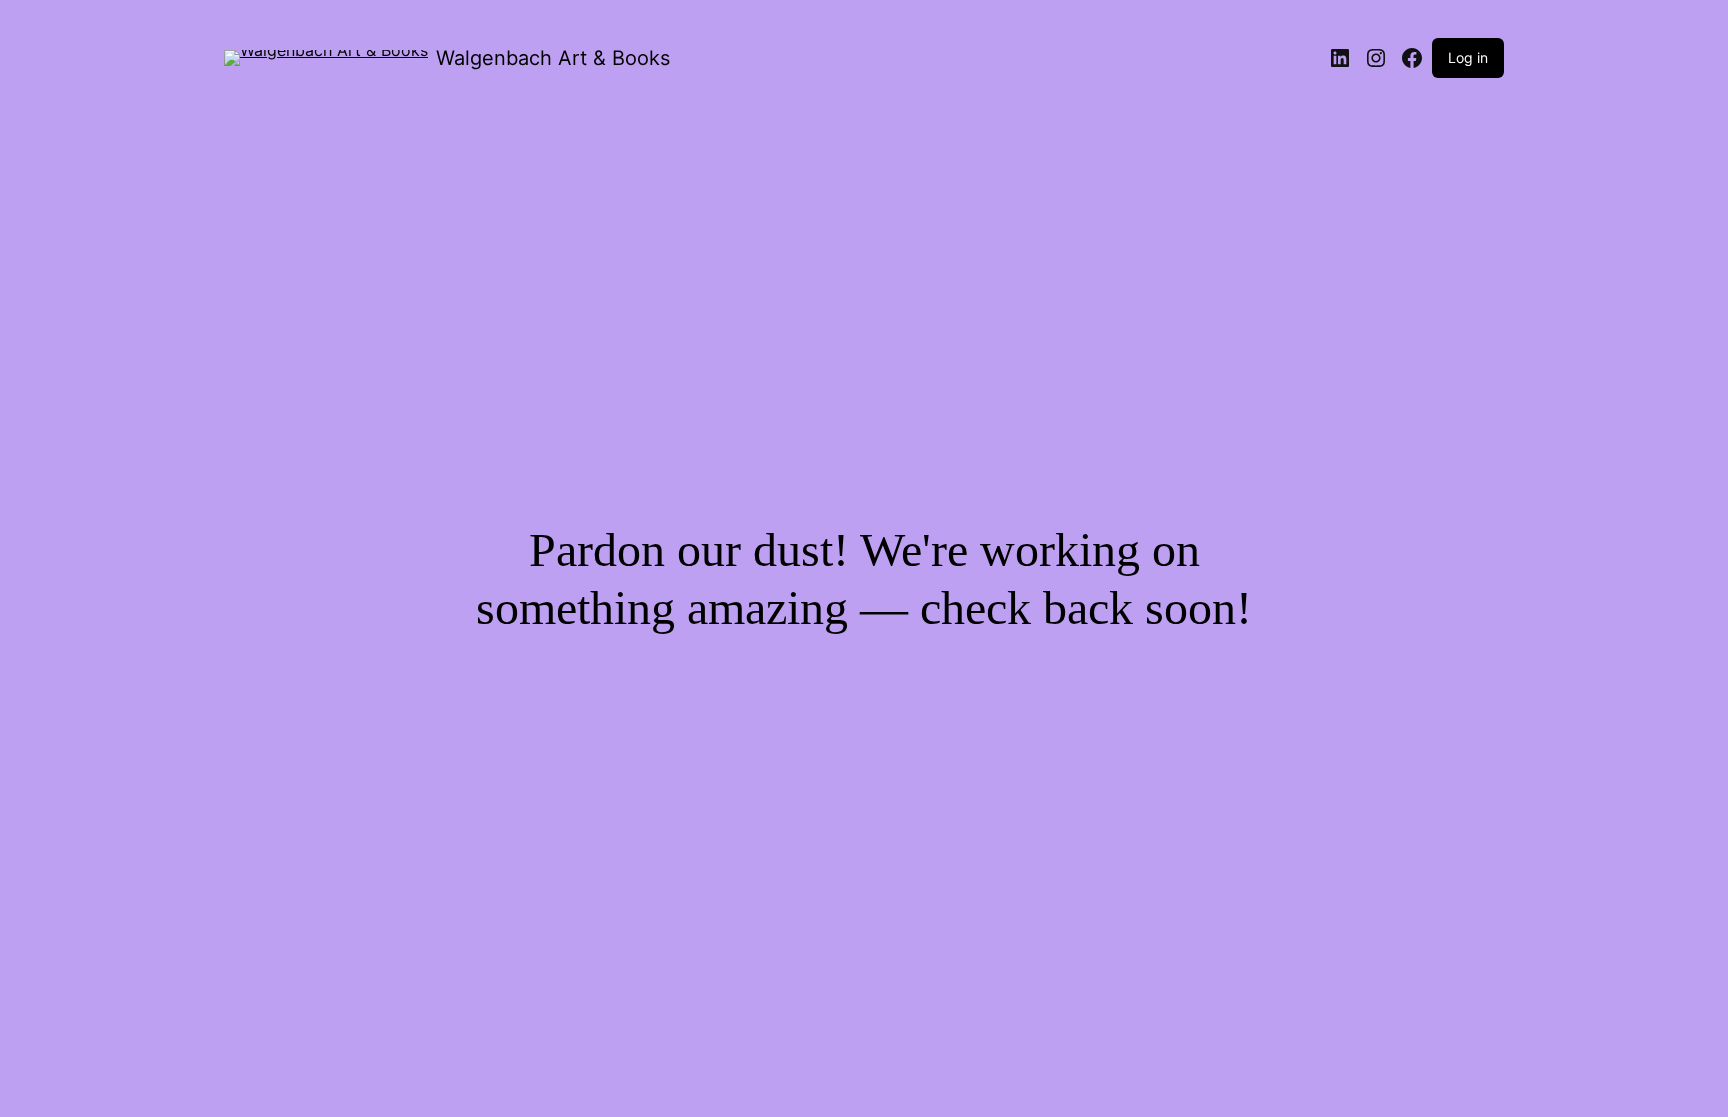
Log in (1468, 57)
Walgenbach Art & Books (553, 58)
